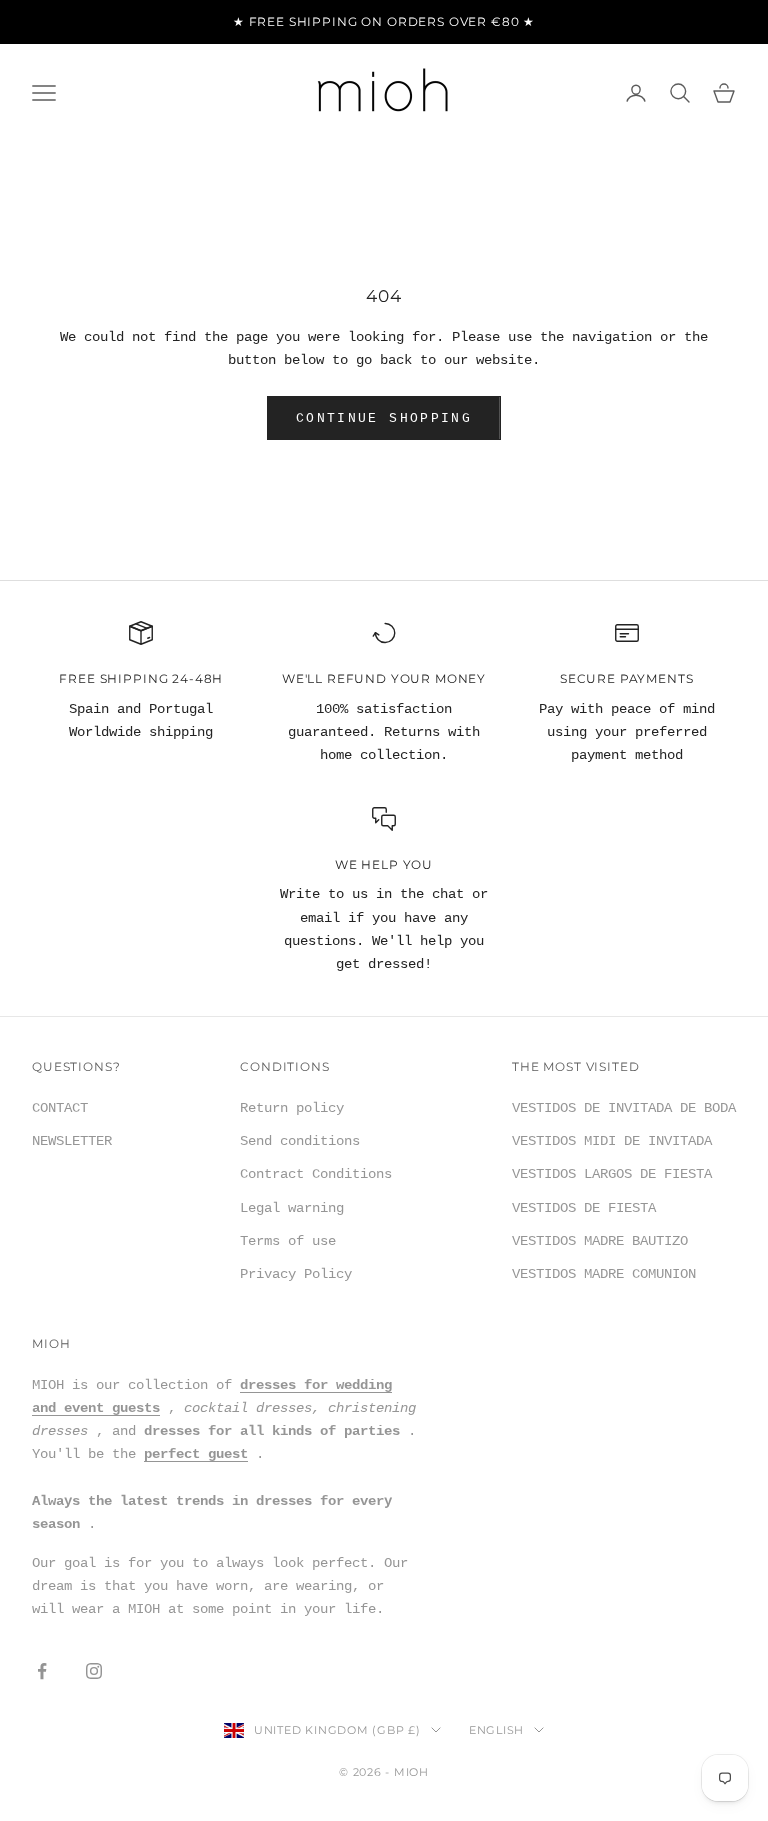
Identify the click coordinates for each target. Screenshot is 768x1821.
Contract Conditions (316, 1174)
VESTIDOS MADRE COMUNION (604, 1274)
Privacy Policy (296, 1274)
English (496, 1730)
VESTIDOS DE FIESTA (584, 1208)
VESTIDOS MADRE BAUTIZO (600, 1241)
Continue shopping (384, 418)
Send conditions (300, 1141)
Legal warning (292, 1208)
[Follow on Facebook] (42, 1671)
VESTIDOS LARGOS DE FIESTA (612, 1174)
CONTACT (60, 1108)
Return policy (292, 1108)
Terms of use (288, 1241)
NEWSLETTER (72, 1141)
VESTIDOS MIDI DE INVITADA (612, 1141)
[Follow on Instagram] (94, 1671)
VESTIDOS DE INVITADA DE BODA (624, 1108)
